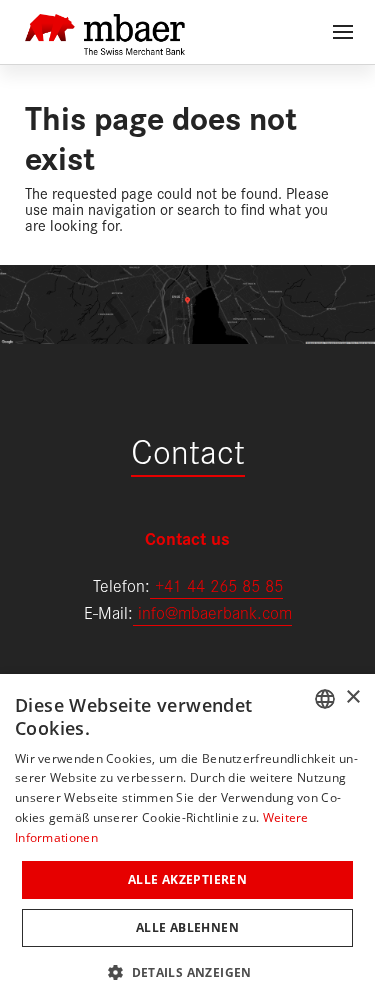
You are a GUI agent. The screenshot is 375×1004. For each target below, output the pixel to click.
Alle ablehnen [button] (187, 927)
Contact (188, 449)
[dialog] (187, 839)
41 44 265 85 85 (223, 584)
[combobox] (325, 699)
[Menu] (343, 32)
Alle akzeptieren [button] (187, 879)
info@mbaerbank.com (212, 611)
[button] (187, 970)
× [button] (352, 697)
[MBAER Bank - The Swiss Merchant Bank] (105, 22)
